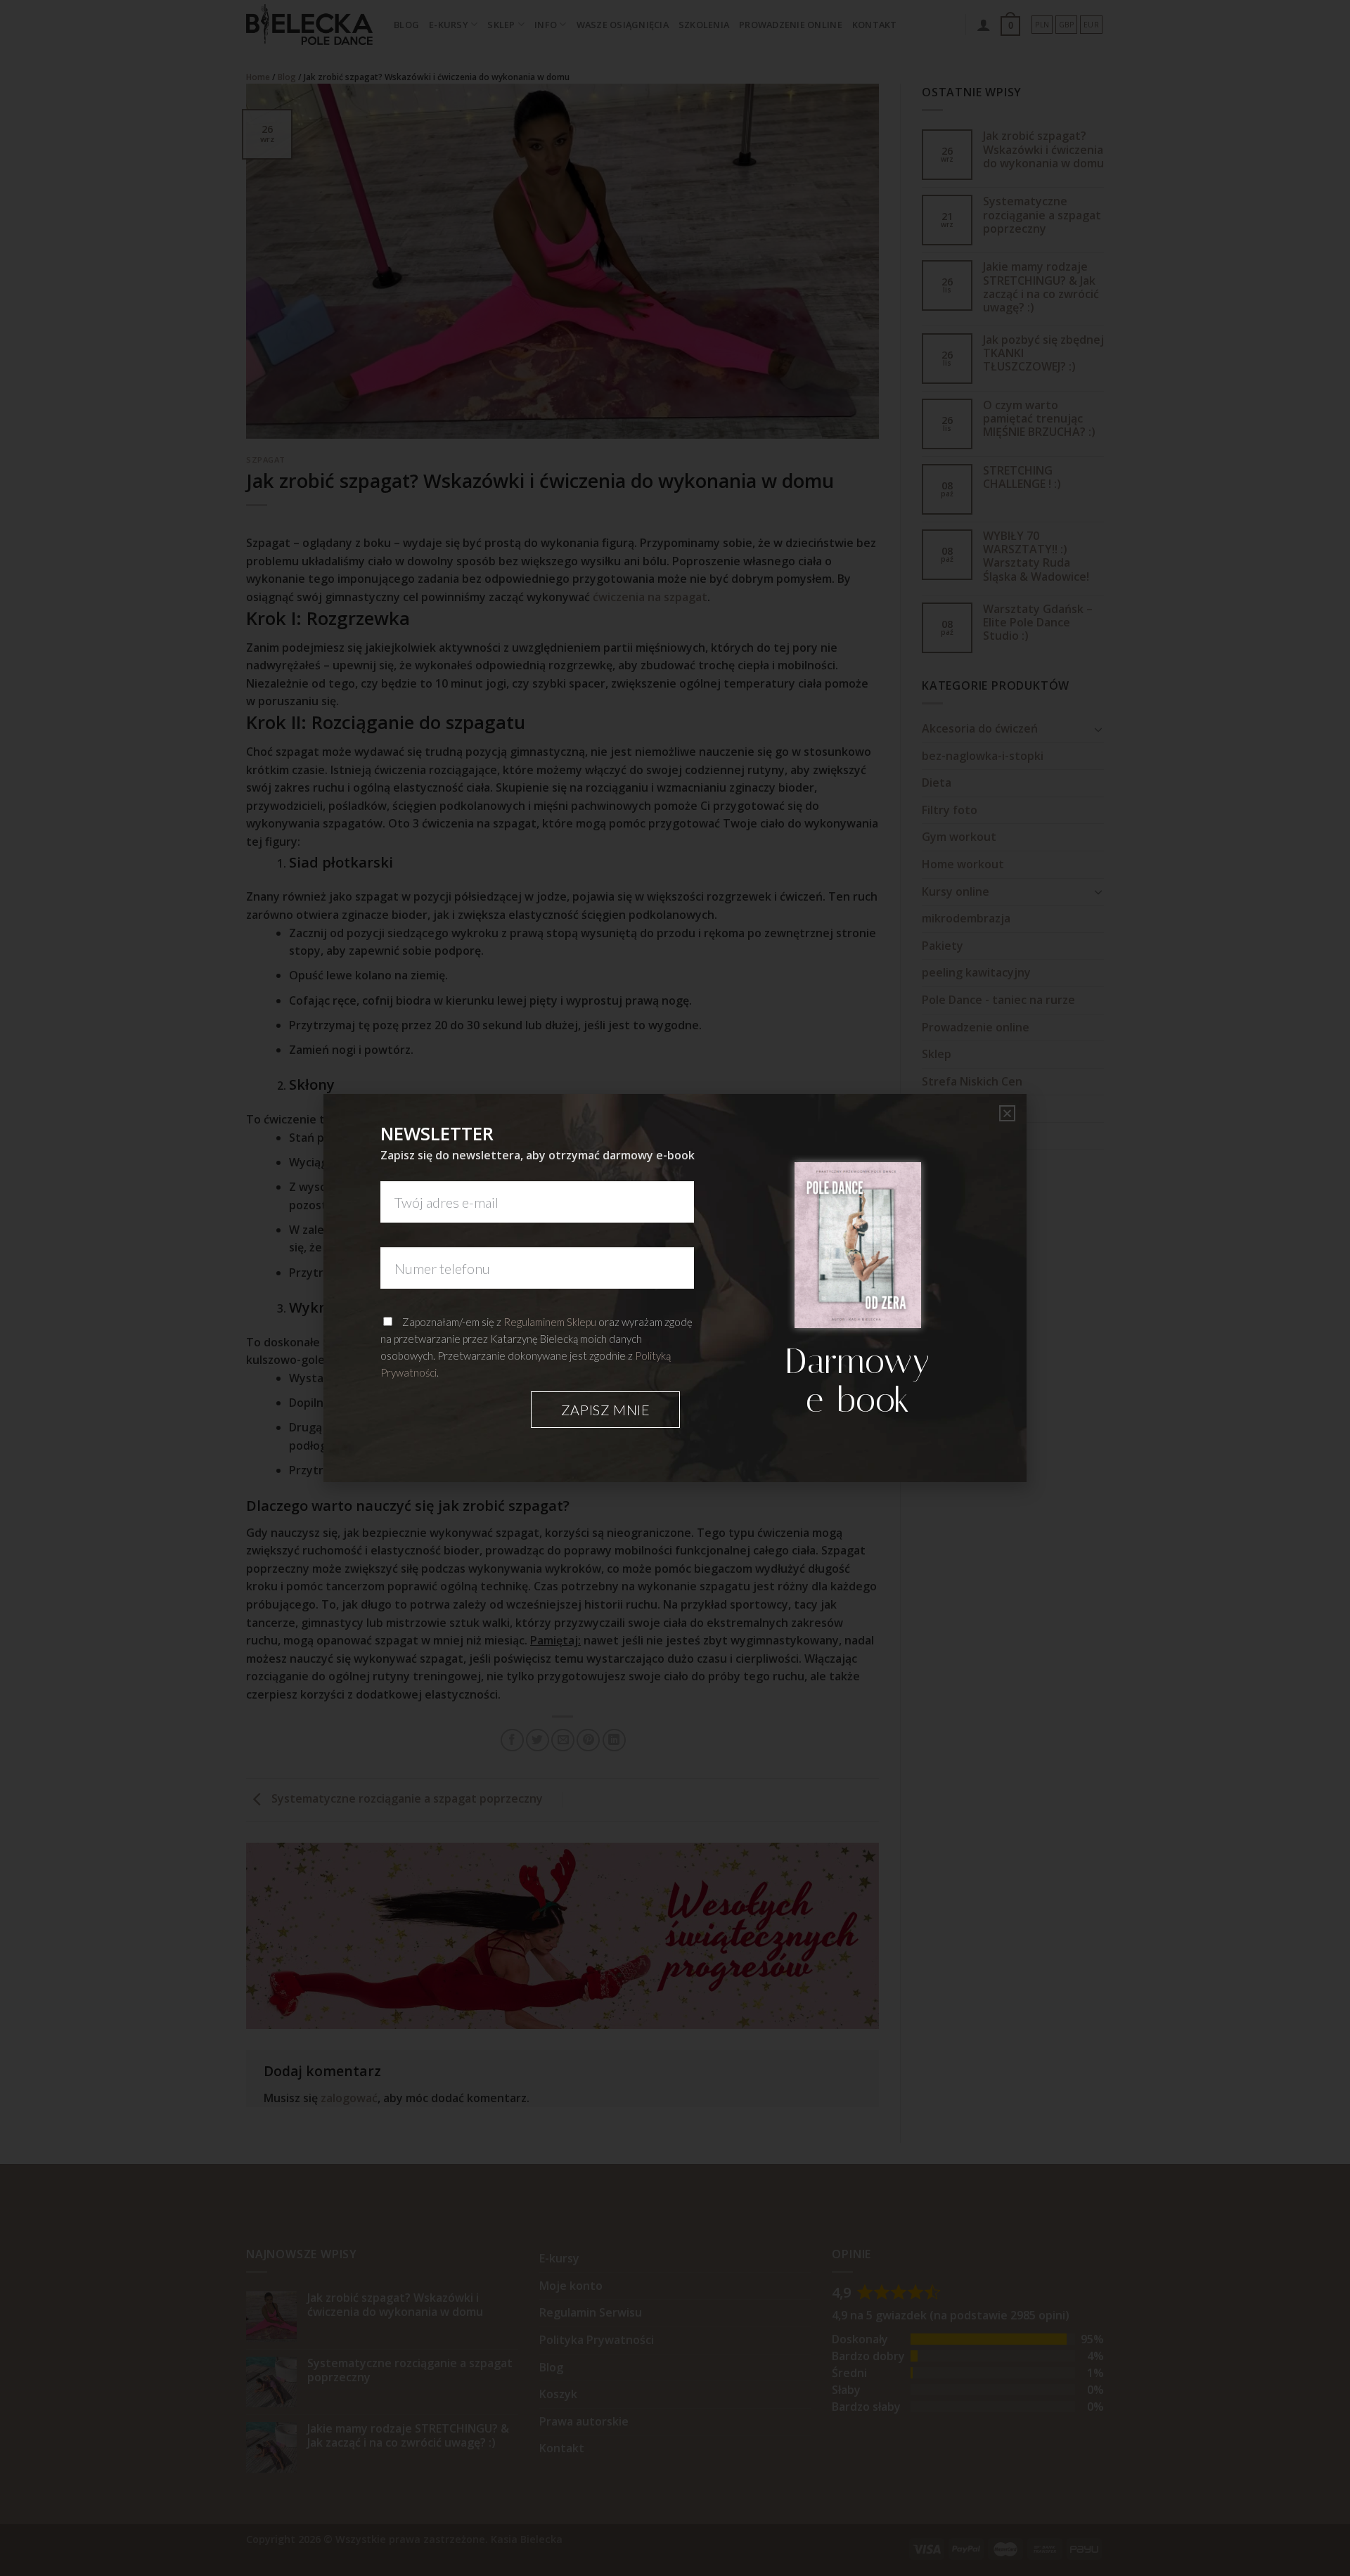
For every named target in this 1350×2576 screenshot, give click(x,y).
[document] (675, 1288)
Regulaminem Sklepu (550, 1322)
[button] (1007, 1113)
